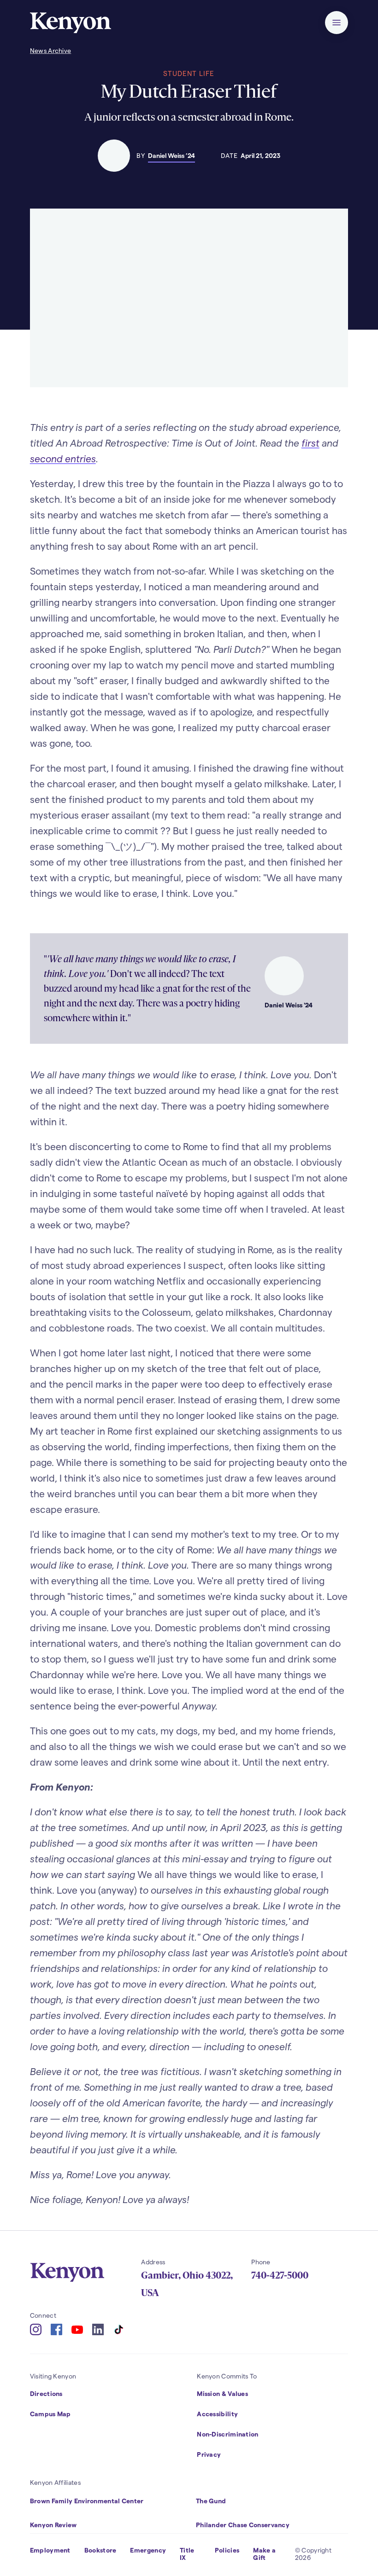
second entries (63, 458)
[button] (337, 23)
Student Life (189, 73)
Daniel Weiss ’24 (171, 155)
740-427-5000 (280, 2275)
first (310, 443)
